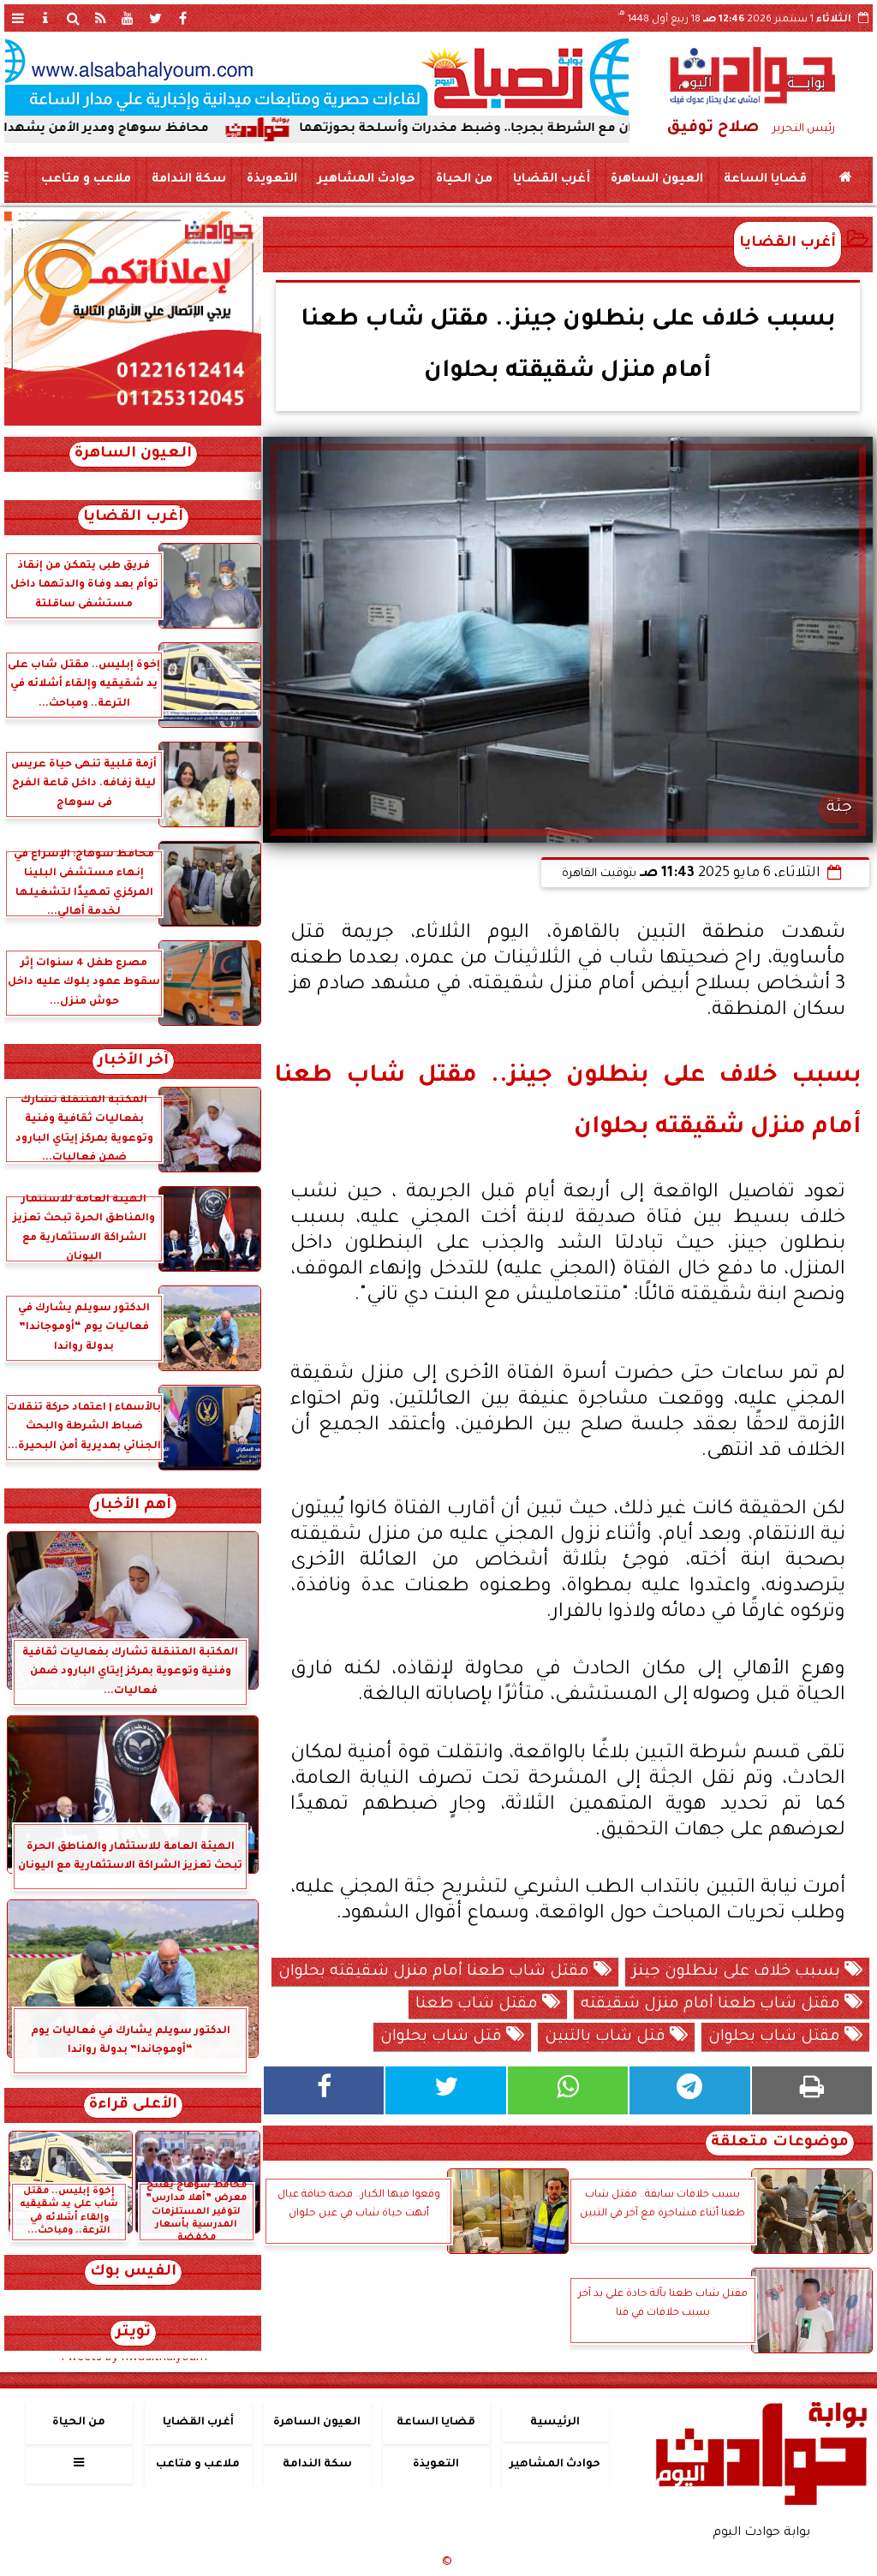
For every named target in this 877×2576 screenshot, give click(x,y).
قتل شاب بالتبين (607, 2037)
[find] (73, 18)
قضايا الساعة (765, 180)
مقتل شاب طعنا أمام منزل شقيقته (713, 2005)
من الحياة (464, 180)
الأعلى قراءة (133, 2105)
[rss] (100, 18)
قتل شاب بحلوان (443, 2037)
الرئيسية (555, 2423)
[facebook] (182, 18)
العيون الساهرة (657, 180)
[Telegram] (689, 2090)
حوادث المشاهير (367, 180)
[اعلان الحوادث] (133, 424)
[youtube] (128, 18)
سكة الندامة (189, 180)
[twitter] (155, 18)
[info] (45, 18)
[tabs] (18, 18)
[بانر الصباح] (317, 77)
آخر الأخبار (133, 1061)
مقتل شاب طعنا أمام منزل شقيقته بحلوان (436, 1972)
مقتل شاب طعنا (479, 2005)
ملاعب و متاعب (86, 180)
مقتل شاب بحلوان (776, 2037)
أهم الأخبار (133, 1506)
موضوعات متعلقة (780, 2143)
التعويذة (272, 180)
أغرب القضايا (552, 180)
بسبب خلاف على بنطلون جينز (738, 1972)
